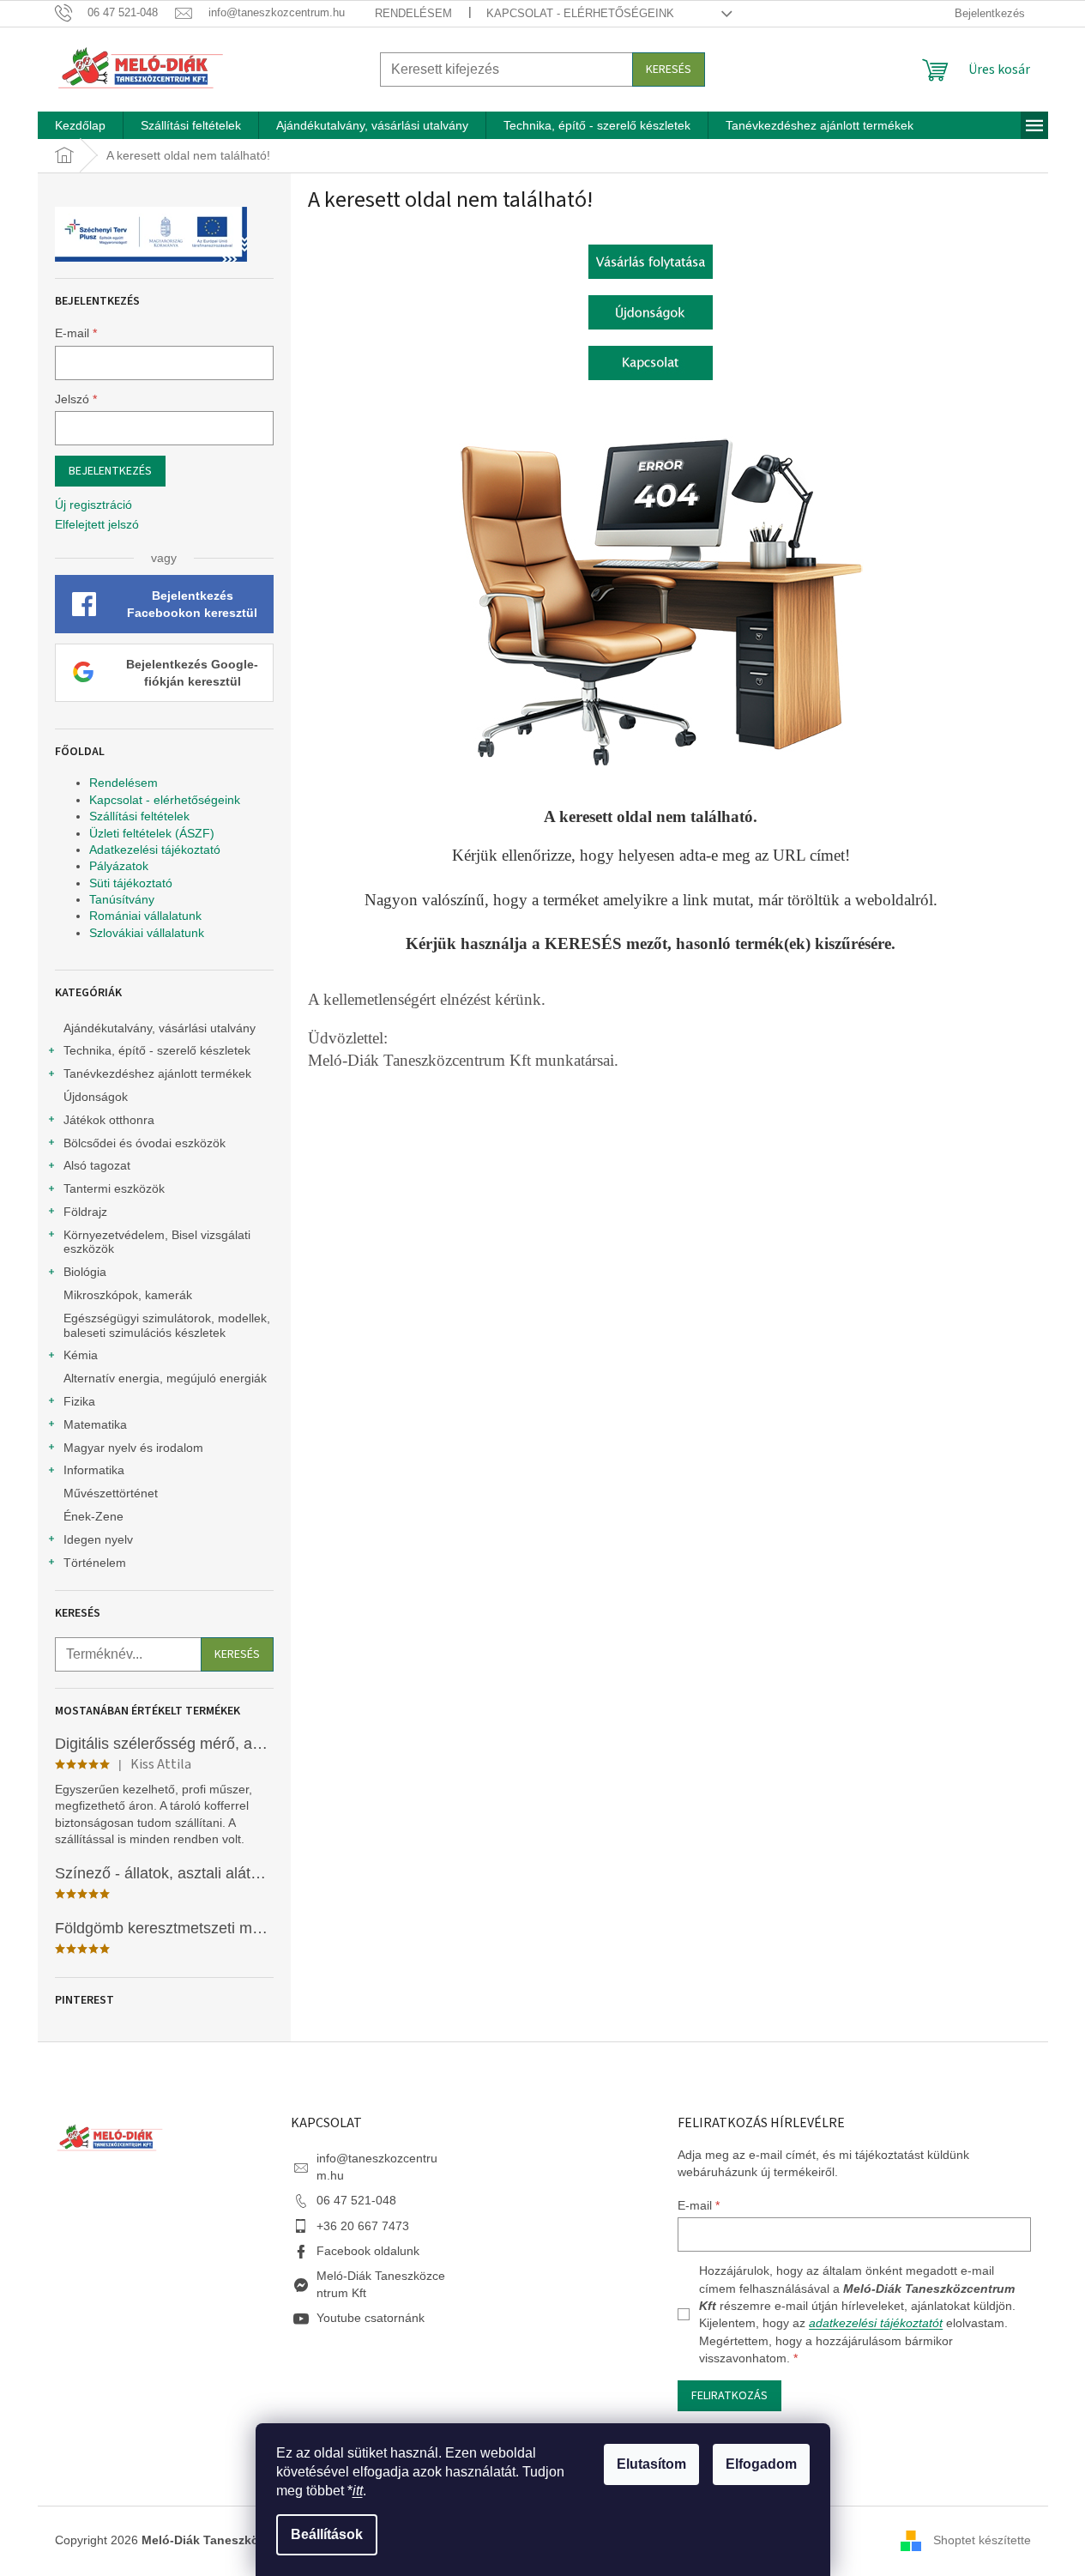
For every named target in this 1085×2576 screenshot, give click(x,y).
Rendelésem (413, 13)
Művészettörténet (111, 1493)
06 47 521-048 (356, 2200)
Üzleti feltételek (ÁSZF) (152, 833)
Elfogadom (761, 2464)
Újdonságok (96, 1097)
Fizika (79, 1401)
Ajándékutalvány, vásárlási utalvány (160, 1028)
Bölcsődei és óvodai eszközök (145, 1143)
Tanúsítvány (122, 899)
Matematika (95, 1424)
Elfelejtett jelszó (97, 524)
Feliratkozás (729, 2396)
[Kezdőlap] (651, 260)
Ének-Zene (93, 1516)
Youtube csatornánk (371, 2318)
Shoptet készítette (982, 2540)
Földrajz (85, 1212)
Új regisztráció (93, 505)
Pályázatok (119, 866)
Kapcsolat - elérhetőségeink (580, 13)
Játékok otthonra (109, 1120)
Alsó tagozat (97, 1165)
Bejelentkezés (110, 471)
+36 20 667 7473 (363, 2226)
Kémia (81, 1355)
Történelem (95, 1563)
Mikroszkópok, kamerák (128, 1295)
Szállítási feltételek (139, 816)
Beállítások (327, 2534)
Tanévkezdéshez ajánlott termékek (157, 1073)
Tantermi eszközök (114, 1188)
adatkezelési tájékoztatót (876, 2323)
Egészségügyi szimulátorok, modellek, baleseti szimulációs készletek (167, 1325)
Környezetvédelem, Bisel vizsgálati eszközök (157, 1242)
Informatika (94, 1470)
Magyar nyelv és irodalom (133, 1448)
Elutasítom (651, 2464)
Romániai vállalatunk (145, 916)
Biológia (85, 1272)
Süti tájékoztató (131, 883)
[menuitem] (80, 125)
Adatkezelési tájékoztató (155, 850)
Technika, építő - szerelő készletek (157, 1050)
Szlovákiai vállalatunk (147, 933)
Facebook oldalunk (368, 2251)
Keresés (669, 70)
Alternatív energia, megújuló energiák (165, 1378)
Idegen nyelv (98, 1539)
